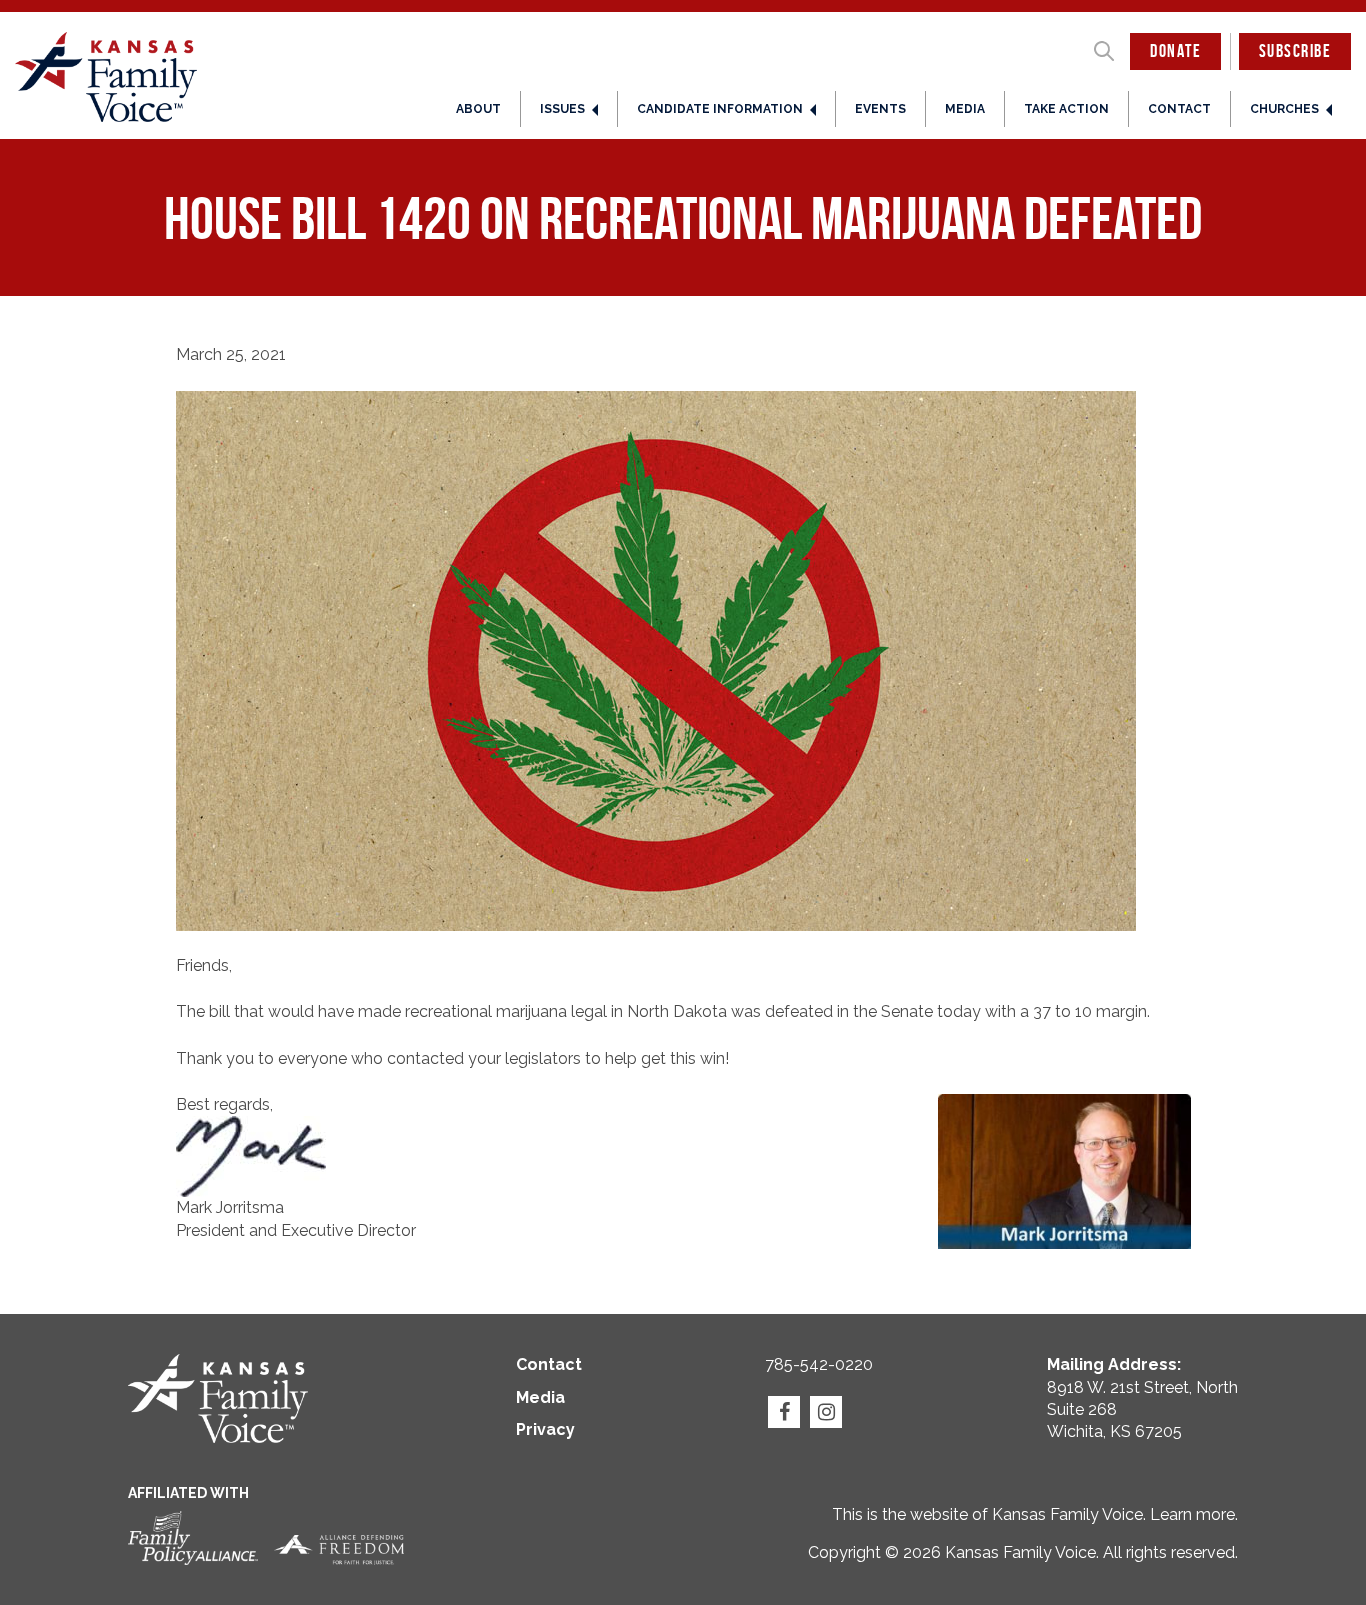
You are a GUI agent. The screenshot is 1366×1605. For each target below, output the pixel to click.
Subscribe (1295, 51)
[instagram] (826, 1412)
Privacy (545, 1429)
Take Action (1066, 109)
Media (965, 109)
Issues (562, 109)
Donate (1175, 51)
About (478, 109)
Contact (1179, 109)
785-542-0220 (819, 1364)
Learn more (1192, 1514)
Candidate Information (720, 109)
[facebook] (784, 1412)
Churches (1284, 109)
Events (880, 109)
